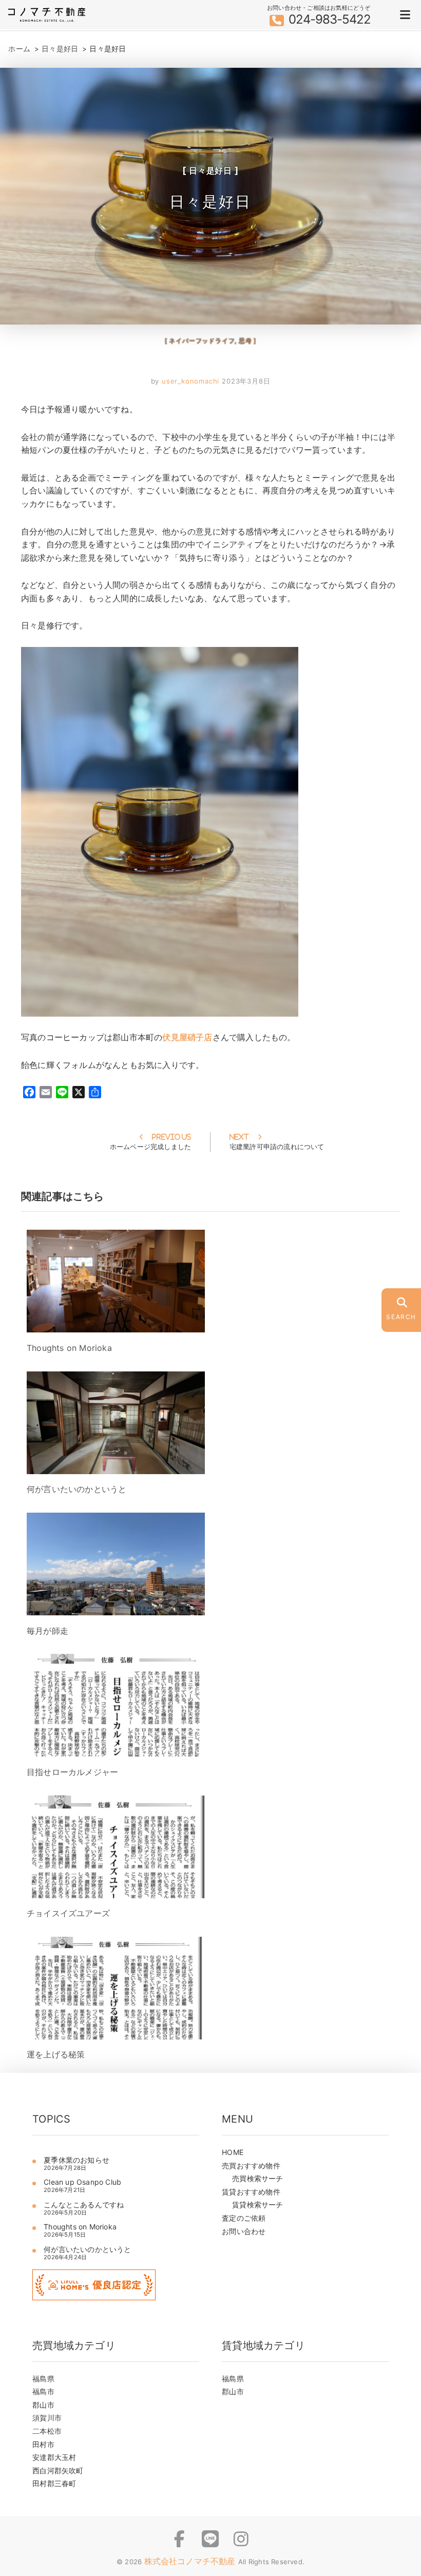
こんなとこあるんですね (84, 2205)
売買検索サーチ (257, 2178)
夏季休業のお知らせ (76, 2160)
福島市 (43, 2391)
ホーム (19, 49)
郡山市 (43, 2405)
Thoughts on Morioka (84, 2227)
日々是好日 (60, 49)
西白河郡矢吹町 (58, 2470)
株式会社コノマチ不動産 (191, 2561)
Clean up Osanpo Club (82, 2182)
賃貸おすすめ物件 (251, 2192)
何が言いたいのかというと (87, 2249)
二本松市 (47, 2431)
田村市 (43, 2444)
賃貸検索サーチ (257, 2205)
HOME (233, 2152)
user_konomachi (190, 381)
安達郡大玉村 (54, 2457)
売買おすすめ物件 (251, 2165)
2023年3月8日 (246, 381)
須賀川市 (47, 2418)
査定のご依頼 (244, 2218)
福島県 (43, 2379)
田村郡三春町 (54, 2483)
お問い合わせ (244, 2231)
